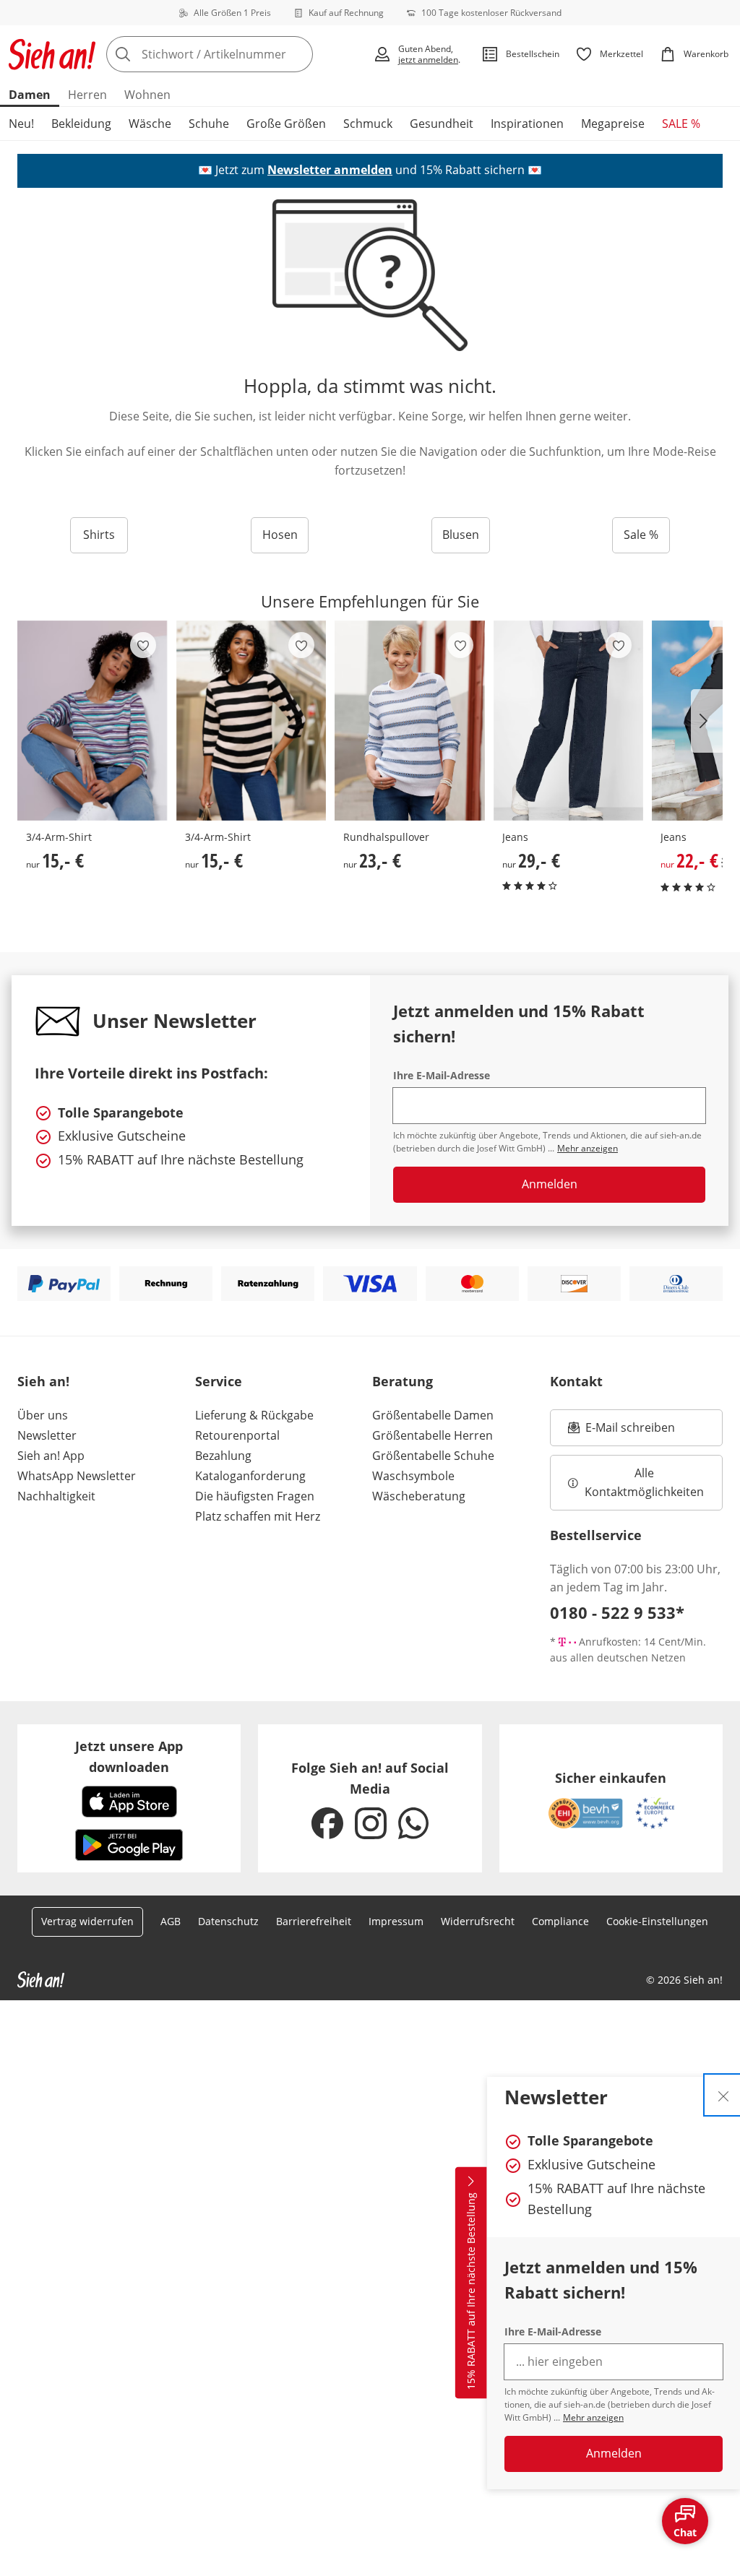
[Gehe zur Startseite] (52, 54)
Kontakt (576, 1381)
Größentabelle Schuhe (433, 1456)
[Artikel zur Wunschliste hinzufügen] (143, 645)
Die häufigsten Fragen (255, 1496)
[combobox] (235, 54)
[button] (707, 721)
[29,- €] (569, 721)
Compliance (560, 1921)
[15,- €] (92, 721)
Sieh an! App (51, 1456)
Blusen (461, 535)
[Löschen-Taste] (298, 54)
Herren (87, 95)
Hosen (280, 535)
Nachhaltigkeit (56, 1496)
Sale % (641, 535)
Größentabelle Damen (433, 1415)
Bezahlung (223, 1456)
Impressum (396, 1921)
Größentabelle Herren (433, 1435)
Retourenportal (237, 1435)
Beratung (403, 1381)
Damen (30, 95)
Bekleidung (81, 124)
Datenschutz (228, 1921)
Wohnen (147, 95)
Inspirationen (527, 124)
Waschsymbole (413, 1476)
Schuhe (209, 124)
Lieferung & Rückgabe (254, 1415)
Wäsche (150, 124)
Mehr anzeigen (593, 2417)
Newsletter (47, 1435)
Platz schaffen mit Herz (258, 1516)
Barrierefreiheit (314, 1921)
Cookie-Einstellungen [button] (657, 1921)
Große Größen (286, 124)
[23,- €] (410, 721)
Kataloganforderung (250, 1476)
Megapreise (613, 124)
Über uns (43, 1415)
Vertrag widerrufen (87, 1921)
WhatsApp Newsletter (77, 1476)
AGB (171, 1921)
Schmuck (368, 124)
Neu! (21, 124)
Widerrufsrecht (478, 1921)
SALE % (681, 124)
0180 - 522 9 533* (617, 1612)
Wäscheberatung (419, 1496)
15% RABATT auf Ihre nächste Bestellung (471, 2291)
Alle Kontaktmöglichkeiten (644, 1482)
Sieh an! (43, 1381)
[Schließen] (723, 2095)
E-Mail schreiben (621, 1432)
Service (219, 1381)
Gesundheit (442, 124)
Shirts (99, 535)
